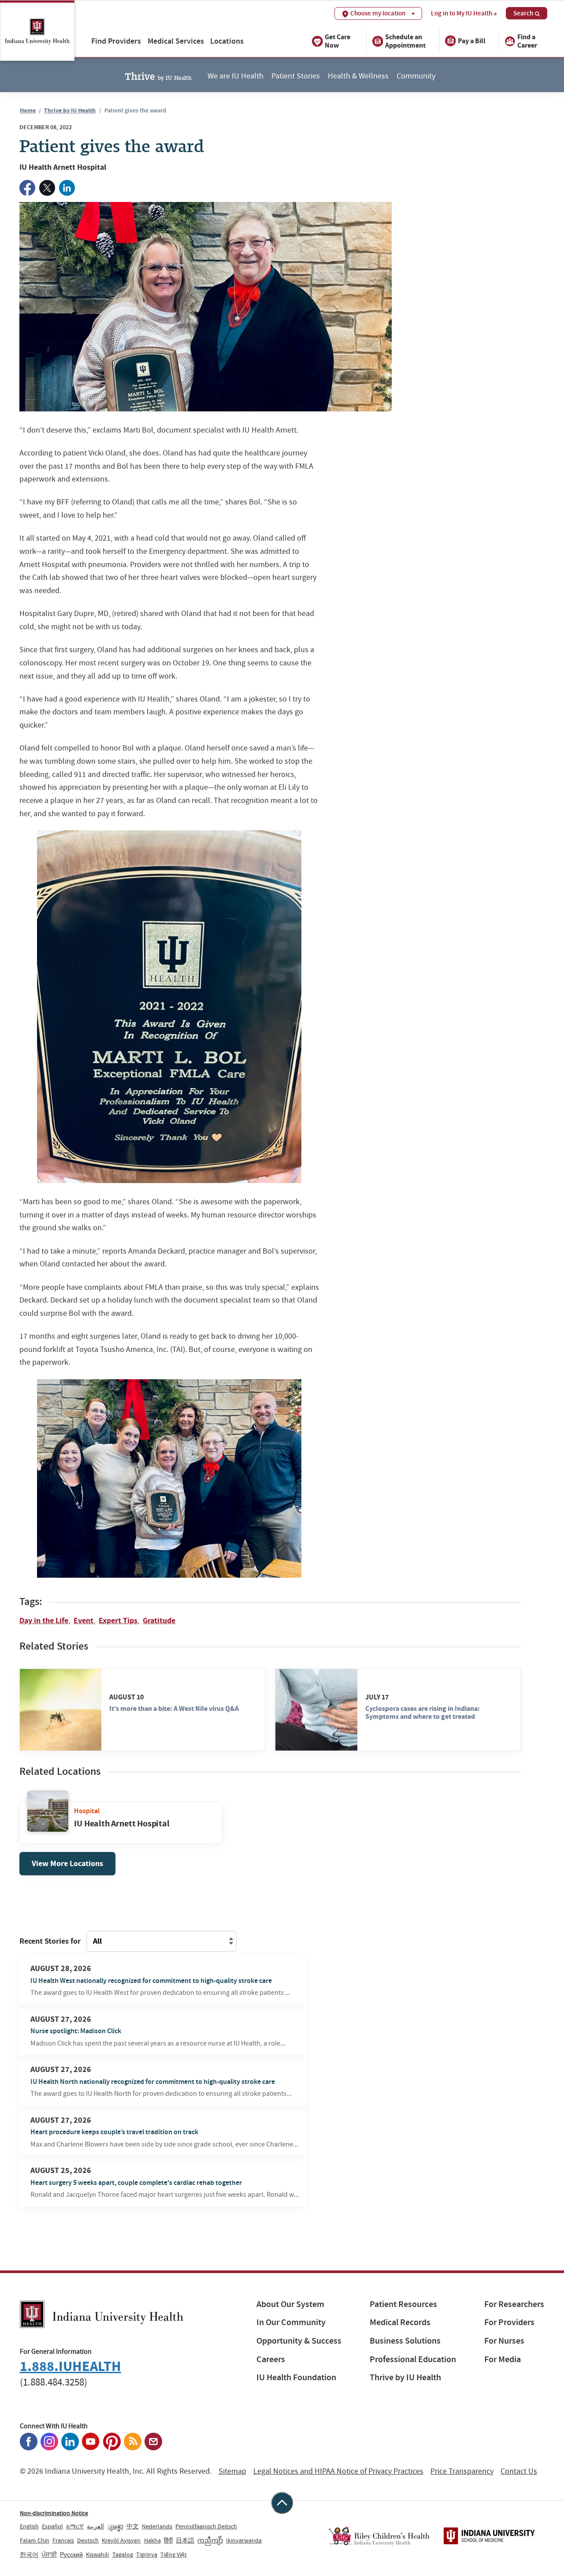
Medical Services (176, 41)
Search (523, 13)
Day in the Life (44, 1620)
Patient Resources (403, 2304)
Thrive (158, 75)
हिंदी (168, 2540)
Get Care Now (338, 41)
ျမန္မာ (115, 2526)
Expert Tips (118, 1620)
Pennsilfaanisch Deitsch (206, 2526)
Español (52, 2526)
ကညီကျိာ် (210, 2540)
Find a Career (527, 41)
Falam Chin (35, 2540)
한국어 (29, 2554)
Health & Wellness (358, 76)
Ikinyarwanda (244, 2540)
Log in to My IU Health (462, 13)
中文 (133, 2526)
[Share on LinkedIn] (67, 188)
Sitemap (232, 2471)
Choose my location (378, 13)
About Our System (290, 2304)
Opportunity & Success (299, 2341)
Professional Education (413, 2359)
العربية (95, 2526)
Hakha (152, 2540)
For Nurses (504, 2341)
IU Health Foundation (296, 2377)
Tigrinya (147, 2554)
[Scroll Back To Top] (282, 2503)
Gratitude (159, 1620)
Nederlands (157, 2526)
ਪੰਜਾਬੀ (49, 2554)
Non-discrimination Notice (54, 2513)
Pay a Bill (472, 41)
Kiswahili (97, 2554)
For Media (503, 2359)
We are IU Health (236, 76)
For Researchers (514, 2304)
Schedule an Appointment (405, 41)
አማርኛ (75, 2526)
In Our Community (291, 2322)
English (29, 2526)
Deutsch (88, 2540)
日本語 (185, 2540)
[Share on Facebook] (27, 188)
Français (63, 2540)
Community (416, 76)
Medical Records (400, 2322)
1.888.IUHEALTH (70, 2366)
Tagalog (123, 2554)
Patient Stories (296, 76)
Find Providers (116, 41)
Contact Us (519, 2471)
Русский (71, 2554)
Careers (271, 2359)
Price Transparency (462, 2471)
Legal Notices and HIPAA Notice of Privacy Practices (338, 2471)
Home (28, 110)
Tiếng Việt (174, 2554)
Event (83, 1620)
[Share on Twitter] (47, 188)
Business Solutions (405, 2341)
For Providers (509, 2322)
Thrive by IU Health (70, 110)
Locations (227, 41)
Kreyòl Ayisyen (121, 2540)
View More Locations (67, 1863)
